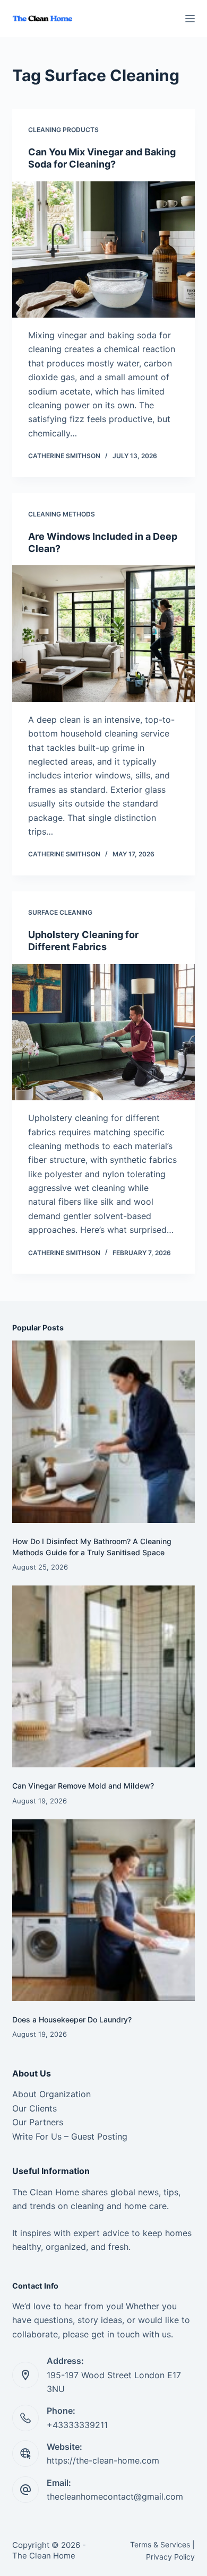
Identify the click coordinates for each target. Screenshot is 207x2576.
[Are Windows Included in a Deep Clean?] (103, 633)
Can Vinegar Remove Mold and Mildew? (83, 1786)
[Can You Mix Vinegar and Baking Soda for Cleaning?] (103, 249)
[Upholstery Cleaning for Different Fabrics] (103, 1032)
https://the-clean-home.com (103, 2460)
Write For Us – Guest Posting (70, 2136)
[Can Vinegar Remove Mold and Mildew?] (103, 1676)
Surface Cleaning (60, 912)
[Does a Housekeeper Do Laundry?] (103, 1910)
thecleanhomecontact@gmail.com (115, 2496)
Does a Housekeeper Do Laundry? (72, 2019)
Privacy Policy (170, 2557)
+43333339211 (77, 2425)
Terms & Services (160, 2544)
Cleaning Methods (62, 514)
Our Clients (34, 2108)
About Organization (51, 2094)
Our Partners (38, 2122)
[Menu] (190, 19)
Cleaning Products (63, 130)
